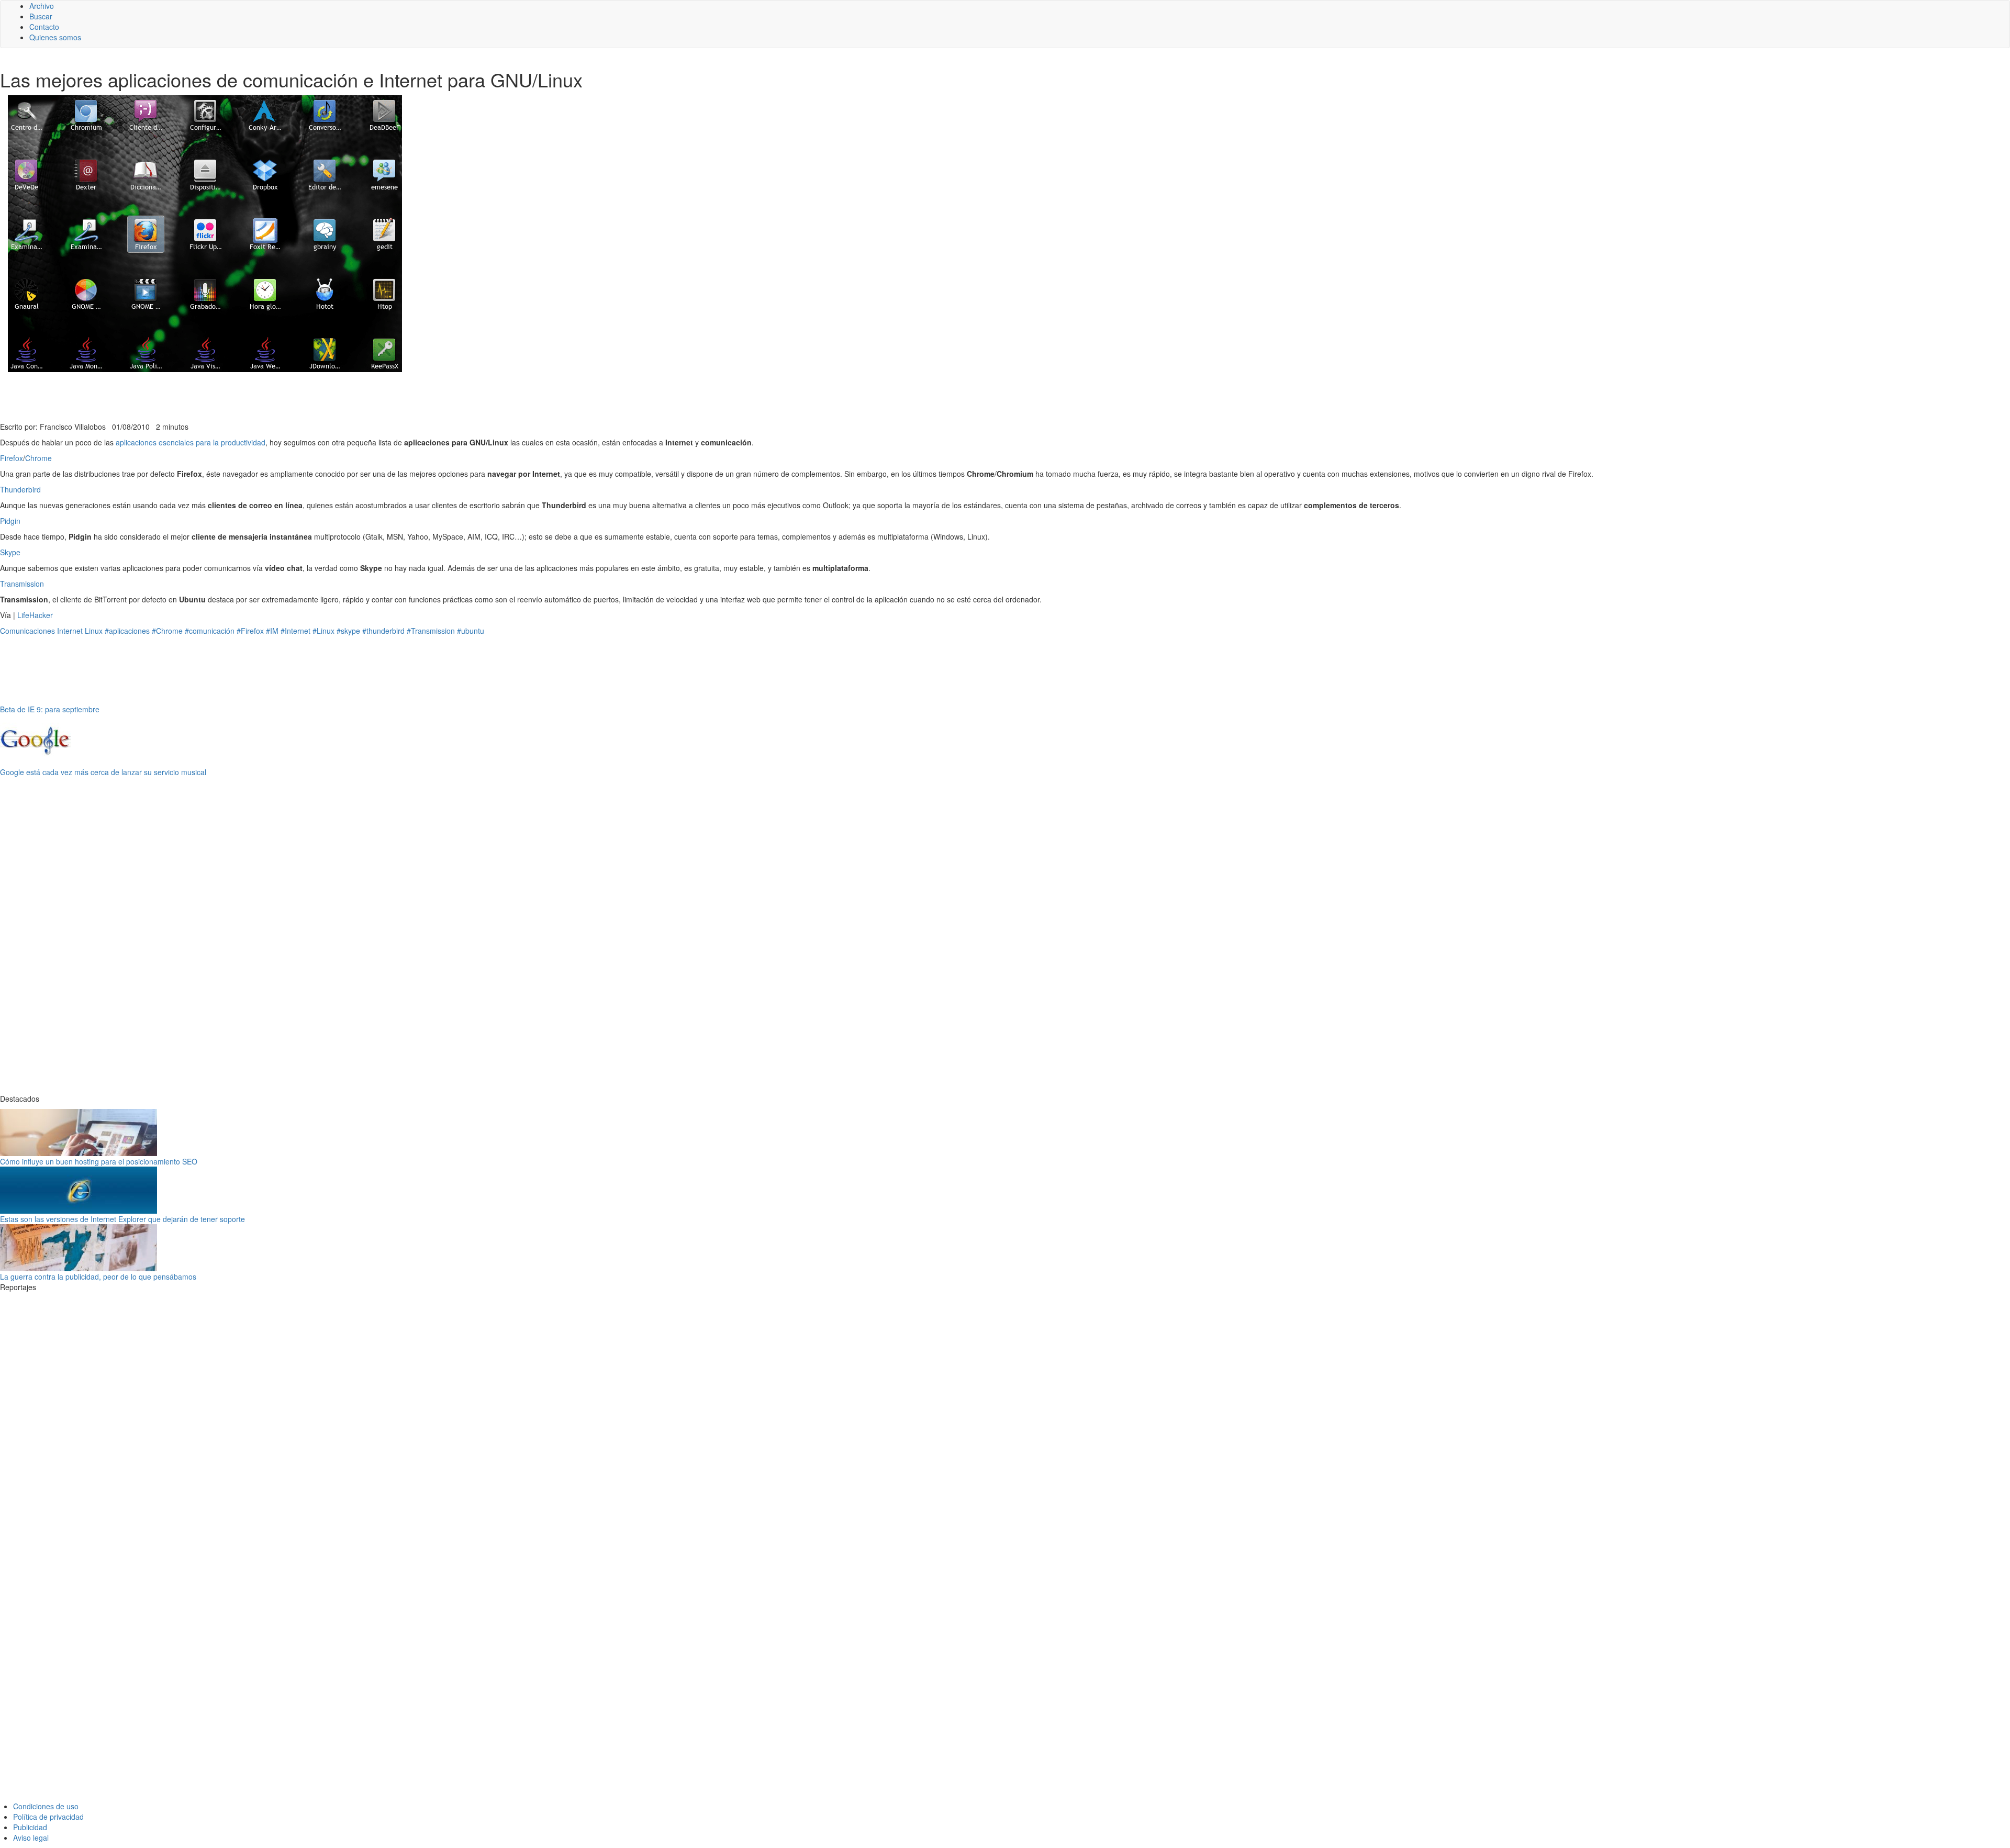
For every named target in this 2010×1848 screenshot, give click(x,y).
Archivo (42, 6)
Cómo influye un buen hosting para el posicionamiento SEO (99, 1161)
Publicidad (30, 1827)
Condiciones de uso (46, 1806)
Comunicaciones (27, 631)
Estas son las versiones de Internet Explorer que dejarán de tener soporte (122, 1219)
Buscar (41, 16)
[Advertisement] (256, 396)
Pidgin (10, 521)
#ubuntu (471, 631)
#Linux (323, 631)
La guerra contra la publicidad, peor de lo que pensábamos (98, 1276)
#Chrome (167, 631)
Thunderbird (20, 489)
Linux (94, 631)
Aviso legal (31, 1838)
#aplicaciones (127, 631)
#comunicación (210, 631)
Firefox (12, 458)
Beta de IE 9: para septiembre (50, 709)
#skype (348, 631)
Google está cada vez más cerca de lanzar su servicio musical (103, 772)
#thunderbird (383, 631)
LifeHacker (35, 615)
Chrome (38, 458)
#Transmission (431, 631)
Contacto (44, 27)
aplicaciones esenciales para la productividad (191, 442)
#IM (272, 631)
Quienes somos (55, 37)
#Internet (295, 631)
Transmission (22, 584)
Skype (10, 552)
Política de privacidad (48, 1817)
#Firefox (250, 631)
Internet (70, 631)
